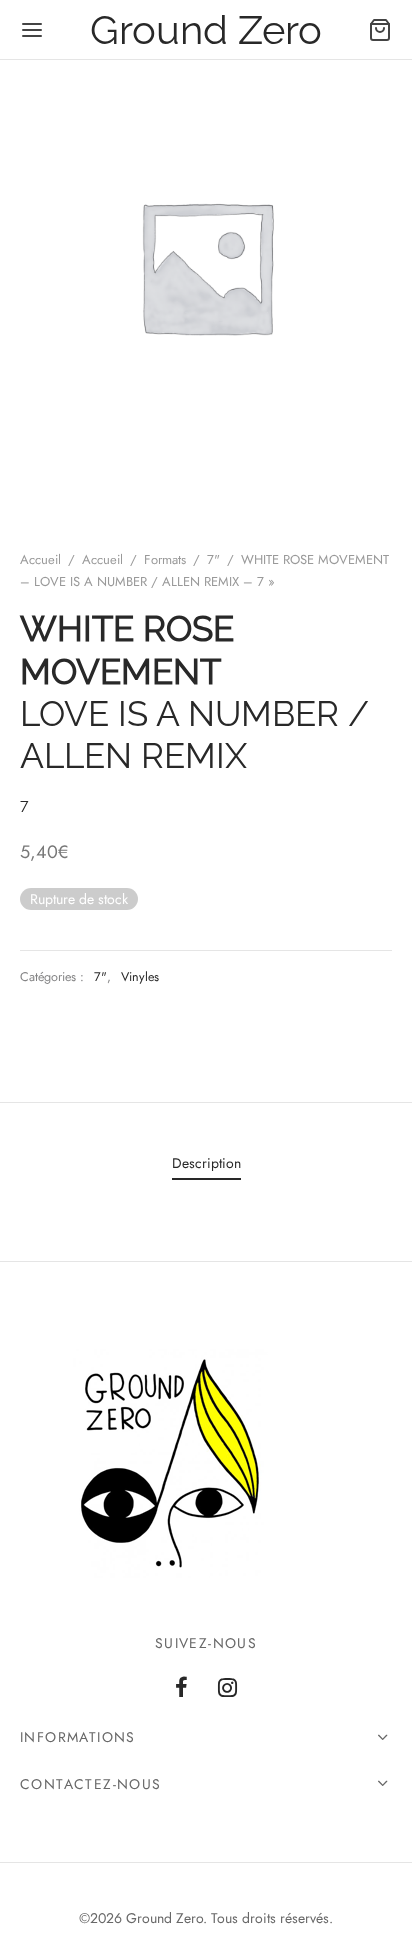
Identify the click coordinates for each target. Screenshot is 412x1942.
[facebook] (181, 1689)
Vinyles (140, 977)
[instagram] (227, 1689)
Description (206, 1163)
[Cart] (380, 30)
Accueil (40, 559)
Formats (165, 559)
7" (213, 559)
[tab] (206, 1164)
